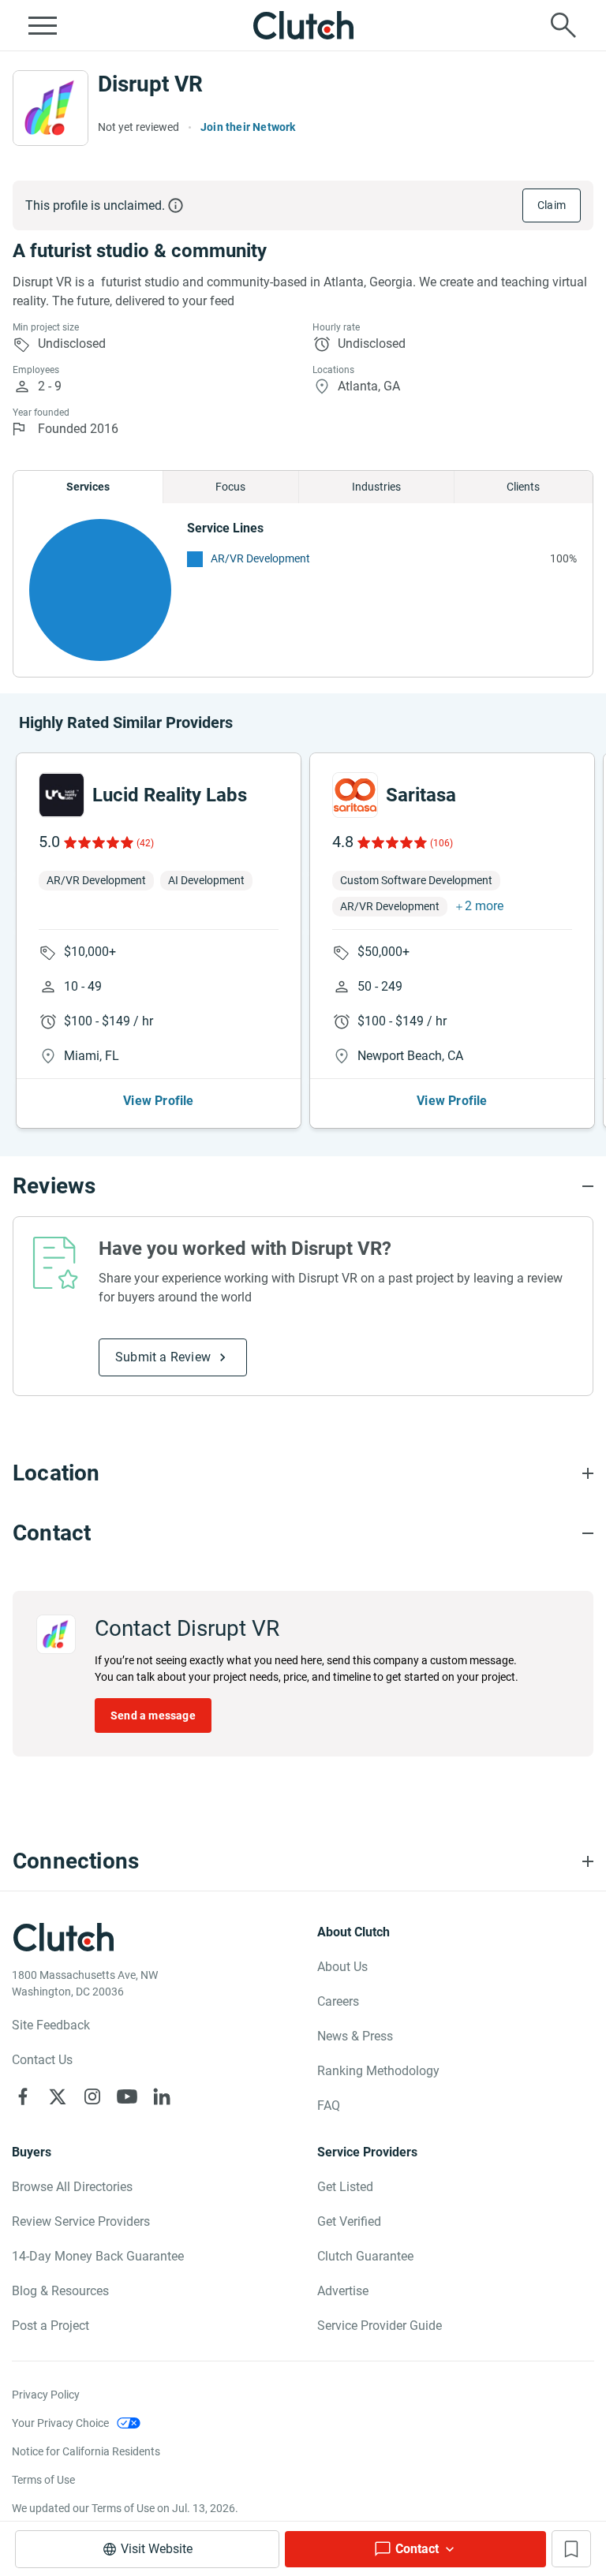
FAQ (329, 2106)
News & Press (355, 2036)
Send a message (153, 1715)
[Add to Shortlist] (571, 2549)
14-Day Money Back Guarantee (98, 2256)
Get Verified (349, 2221)
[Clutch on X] (58, 2096)
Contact (417, 2549)
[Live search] (563, 25)
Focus (230, 487)
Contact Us (42, 2060)
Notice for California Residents (86, 2451)
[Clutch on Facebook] (23, 2096)
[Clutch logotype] (303, 25)
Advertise (343, 2291)
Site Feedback (51, 2025)
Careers (338, 2001)
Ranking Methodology (378, 2071)
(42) (145, 843)
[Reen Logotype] (62, 795)
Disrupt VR (150, 84)
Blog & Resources (60, 2291)
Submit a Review (163, 1357)
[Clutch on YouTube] (127, 2096)
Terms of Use (43, 2480)
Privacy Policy (46, 2395)
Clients (523, 487)
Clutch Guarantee (365, 2256)
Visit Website (157, 2549)
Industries (376, 487)
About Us (342, 1967)
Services (88, 487)
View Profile (158, 1101)
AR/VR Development (260, 558)
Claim (552, 205)
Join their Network (248, 127)
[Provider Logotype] (50, 108)
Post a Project (50, 2326)
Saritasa (421, 795)
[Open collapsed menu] (43, 25)
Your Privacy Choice (60, 2423)
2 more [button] (484, 906)
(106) (441, 843)
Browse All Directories (72, 2187)
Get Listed (345, 2187)
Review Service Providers (81, 2221)
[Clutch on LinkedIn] (162, 2096)
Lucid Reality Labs (170, 795)
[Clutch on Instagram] (92, 2096)
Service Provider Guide (380, 2326)
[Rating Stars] (97, 842)
